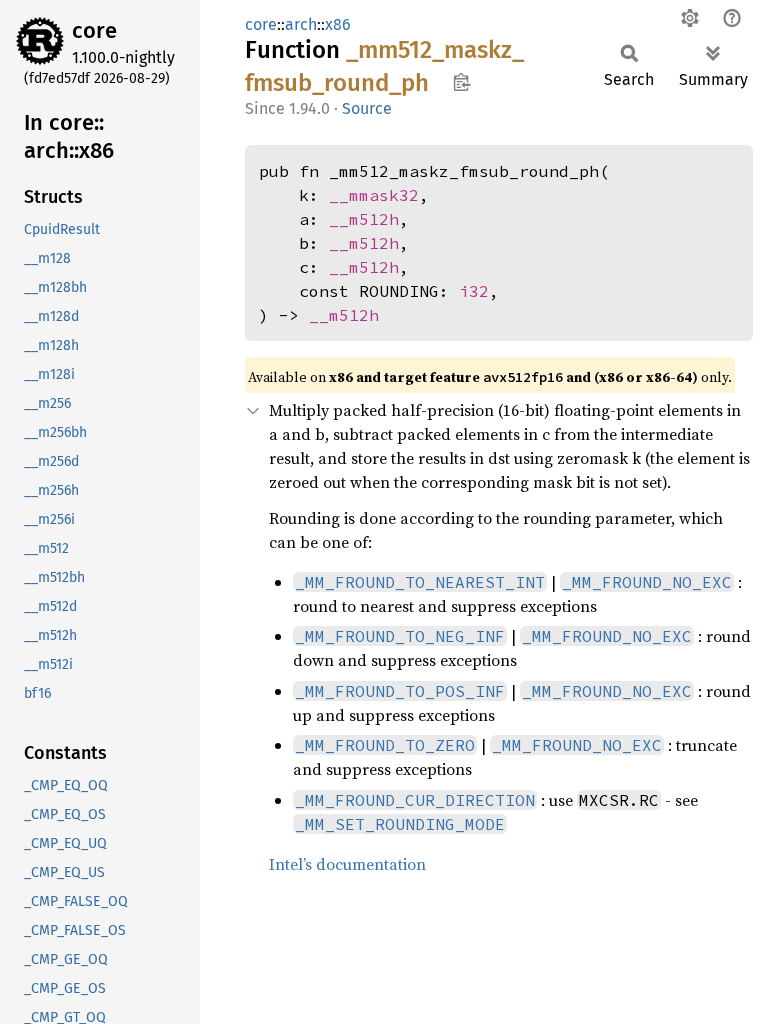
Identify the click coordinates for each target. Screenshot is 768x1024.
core (94, 30)
